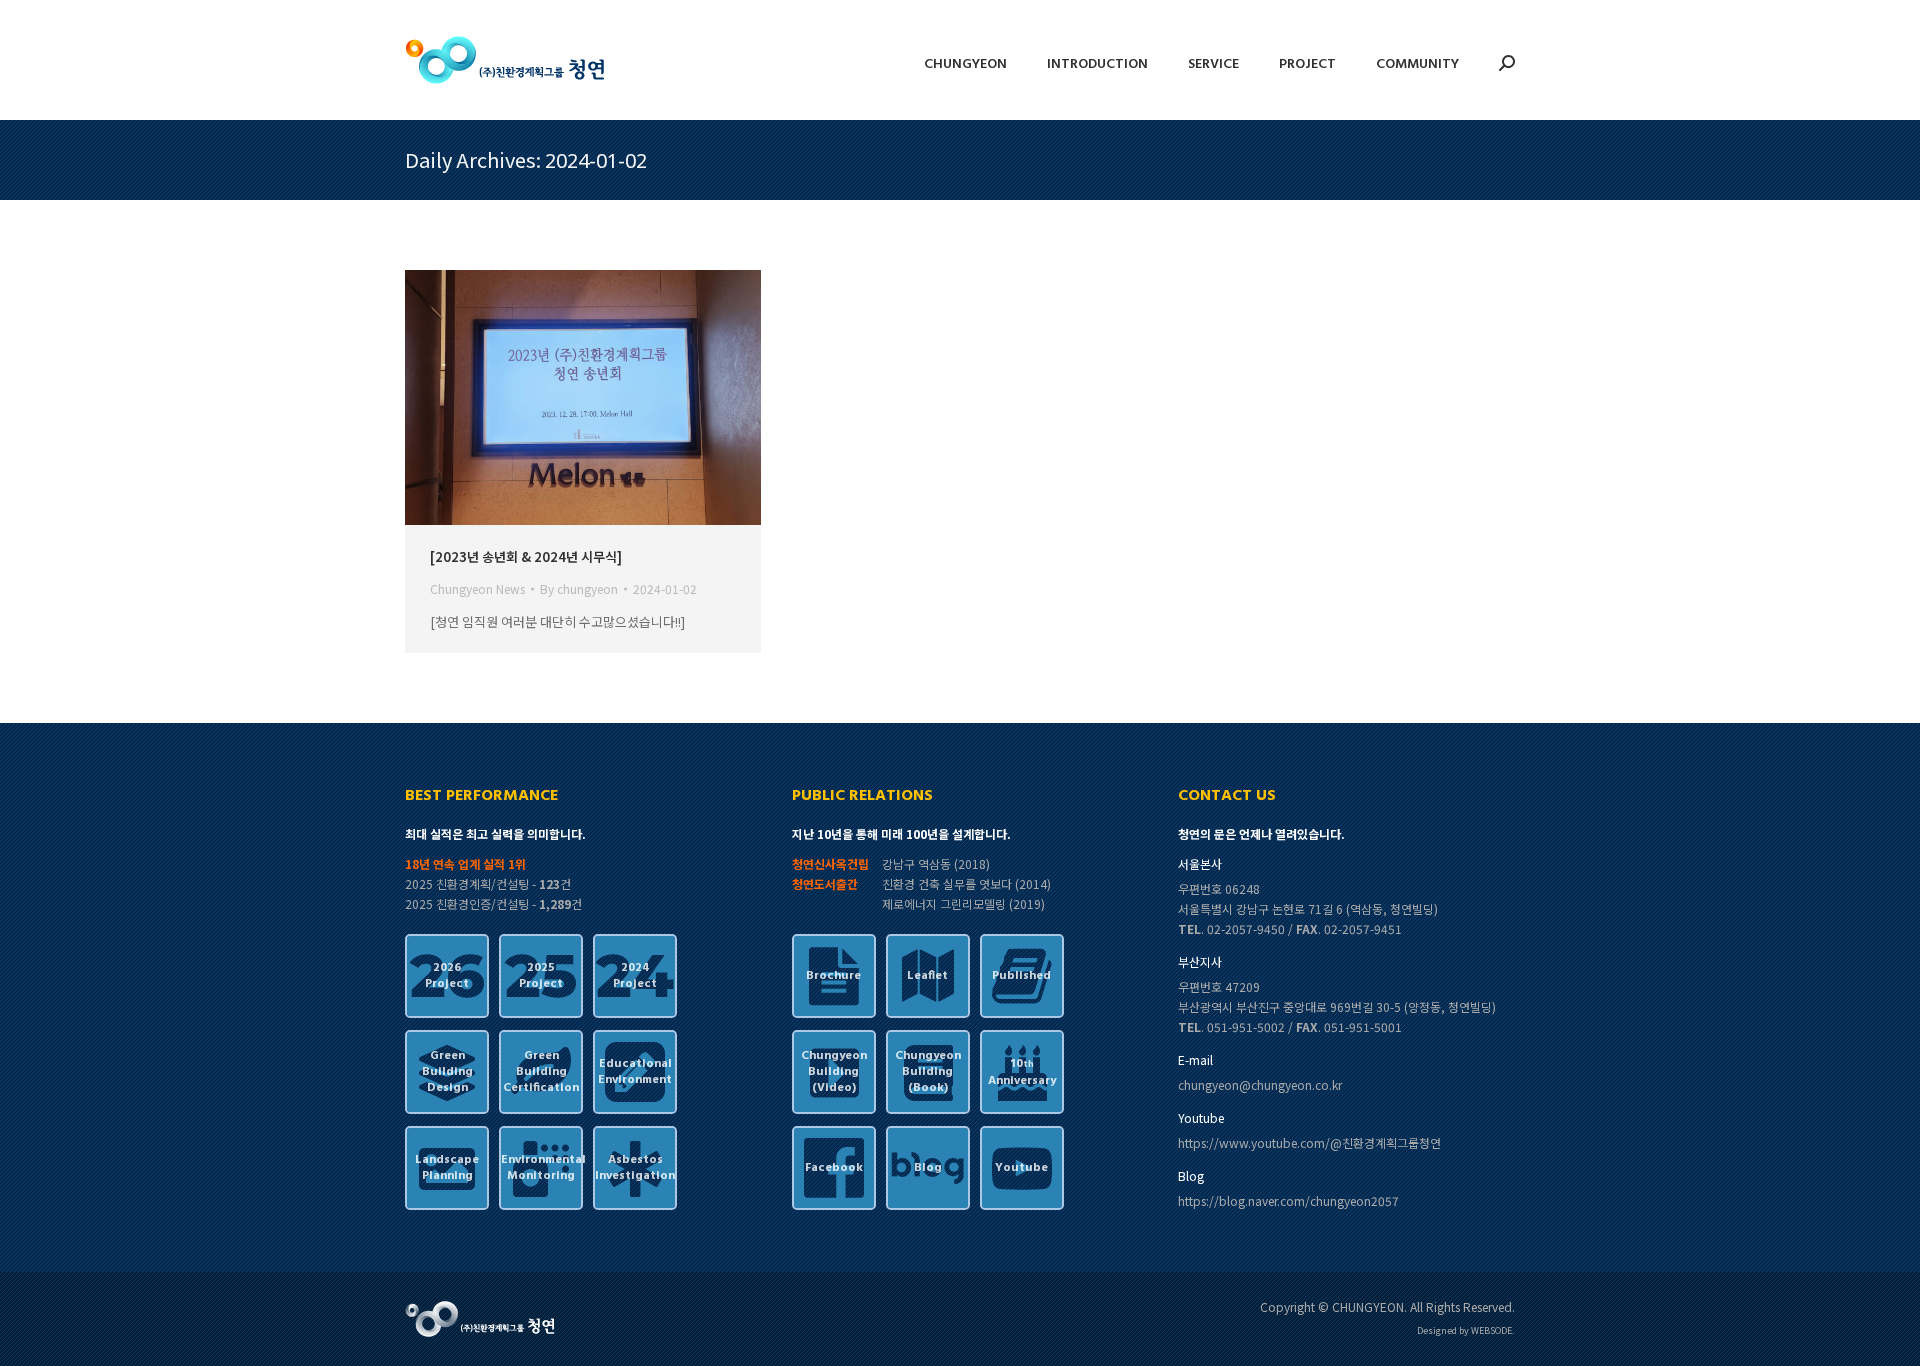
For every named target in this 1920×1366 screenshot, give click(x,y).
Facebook (834, 1168)
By (579, 588)
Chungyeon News (477, 588)
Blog (928, 1168)
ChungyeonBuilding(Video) (834, 1072)
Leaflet (927, 976)
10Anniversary (1022, 1072)
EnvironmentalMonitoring (541, 1168)
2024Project (635, 976)
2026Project (447, 976)
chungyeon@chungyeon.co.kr (1260, 1084)
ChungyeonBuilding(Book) (928, 1072)
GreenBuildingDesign (447, 1072)
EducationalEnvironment (635, 1072)
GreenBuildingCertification (541, 1072)
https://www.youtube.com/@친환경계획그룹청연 (1309, 1142)
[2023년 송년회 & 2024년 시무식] (526, 556)
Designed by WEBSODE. (1466, 1330)
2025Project (541, 976)
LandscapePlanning (447, 1168)
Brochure (833, 976)
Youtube (1021, 1168)
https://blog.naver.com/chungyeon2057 (1288, 1200)
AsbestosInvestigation (635, 1168)
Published (1021, 976)
